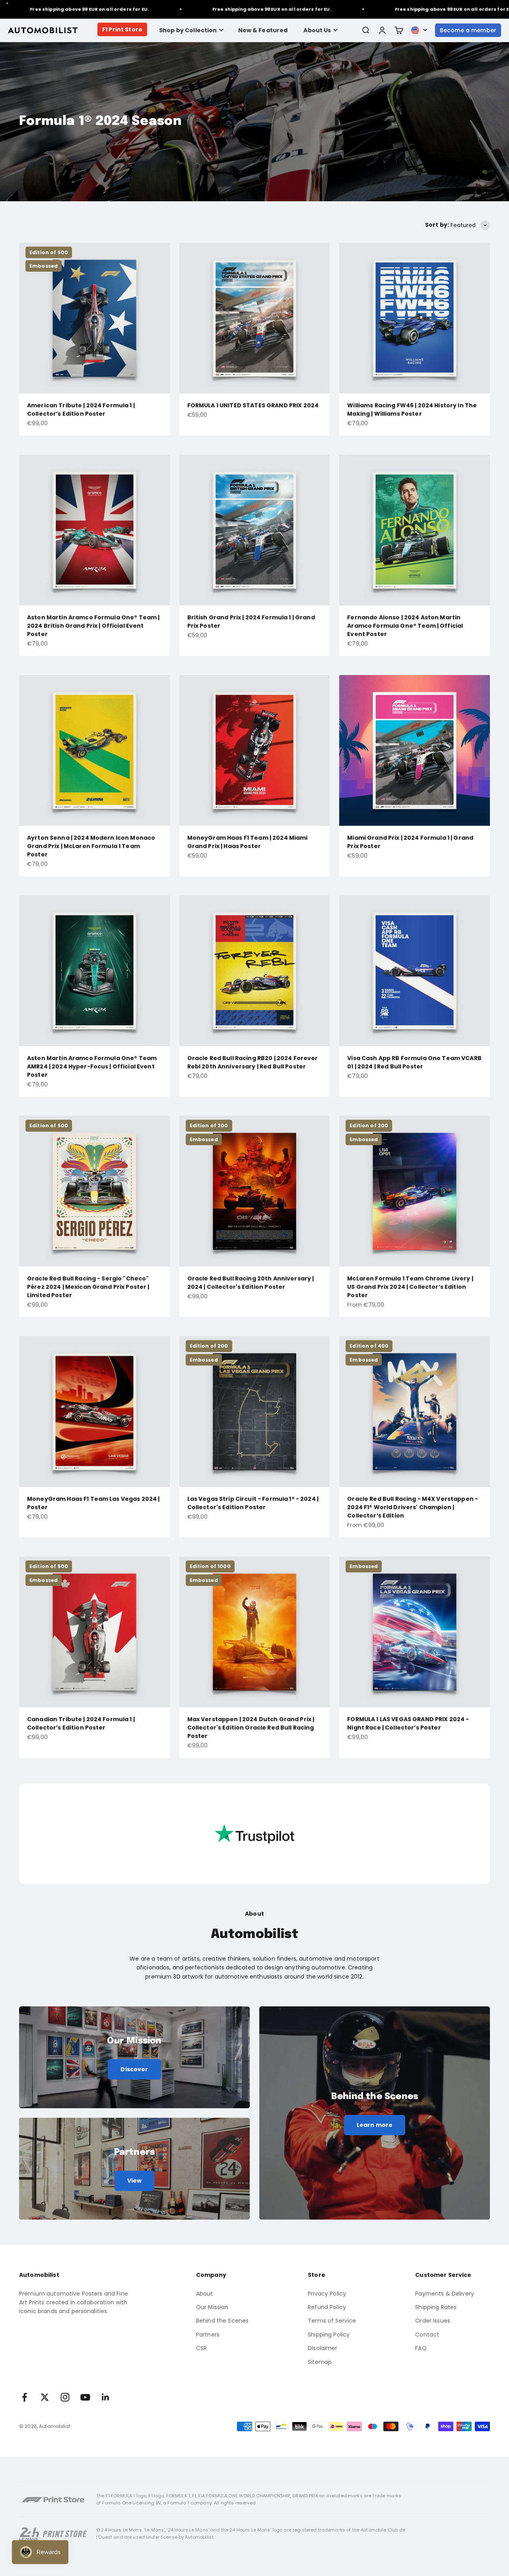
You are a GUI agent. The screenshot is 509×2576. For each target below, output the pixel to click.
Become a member (468, 30)
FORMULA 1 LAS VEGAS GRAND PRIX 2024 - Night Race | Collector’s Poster (408, 1723)
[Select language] (419, 30)
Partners (208, 2335)
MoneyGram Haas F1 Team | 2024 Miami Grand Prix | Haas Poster (248, 842)
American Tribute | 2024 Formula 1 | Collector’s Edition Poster (81, 410)
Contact (427, 2335)
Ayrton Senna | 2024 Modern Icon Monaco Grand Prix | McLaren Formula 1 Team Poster (91, 846)
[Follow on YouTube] (85, 2397)
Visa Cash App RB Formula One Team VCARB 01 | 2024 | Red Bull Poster (414, 1062)
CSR (201, 2348)
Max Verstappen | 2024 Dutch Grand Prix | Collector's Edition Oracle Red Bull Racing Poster (251, 1728)
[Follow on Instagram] (65, 2397)
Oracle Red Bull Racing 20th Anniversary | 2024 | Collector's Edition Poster (251, 1283)
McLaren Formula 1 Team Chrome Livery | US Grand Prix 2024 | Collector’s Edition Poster (410, 1287)
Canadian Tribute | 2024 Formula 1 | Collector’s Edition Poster (81, 1723)
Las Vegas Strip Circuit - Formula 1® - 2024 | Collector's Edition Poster (253, 1503)
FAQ (421, 2348)
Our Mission (212, 2307)
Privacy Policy (327, 2294)
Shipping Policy (329, 2335)
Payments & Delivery (445, 2294)
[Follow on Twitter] (45, 2397)
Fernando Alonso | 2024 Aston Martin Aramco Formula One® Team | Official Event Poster (405, 626)
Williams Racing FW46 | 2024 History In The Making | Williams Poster (412, 410)
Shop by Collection (188, 30)
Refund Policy (327, 2307)
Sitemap (320, 2362)
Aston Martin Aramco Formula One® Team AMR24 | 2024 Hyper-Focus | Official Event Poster (92, 1066)
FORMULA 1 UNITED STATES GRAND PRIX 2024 (253, 405)
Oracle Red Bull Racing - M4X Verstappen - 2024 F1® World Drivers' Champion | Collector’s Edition (413, 1507)
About (205, 2294)
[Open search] (365, 30)
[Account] (382, 30)
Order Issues (433, 2321)
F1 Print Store (122, 29)
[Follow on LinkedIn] (106, 2397)
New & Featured (263, 30)
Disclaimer (322, 2348)
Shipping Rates (436, 2307)
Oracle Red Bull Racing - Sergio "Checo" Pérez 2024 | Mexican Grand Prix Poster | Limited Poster (88, 1287)
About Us (317, 30)
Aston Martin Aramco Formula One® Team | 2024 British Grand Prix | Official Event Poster (93, 626)
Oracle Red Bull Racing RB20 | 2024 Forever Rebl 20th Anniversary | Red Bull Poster (253, 1062)
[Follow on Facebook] (24, 2397)
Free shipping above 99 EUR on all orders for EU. (215, 9)
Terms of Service (332, 2321)
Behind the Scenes (222, 2321)
